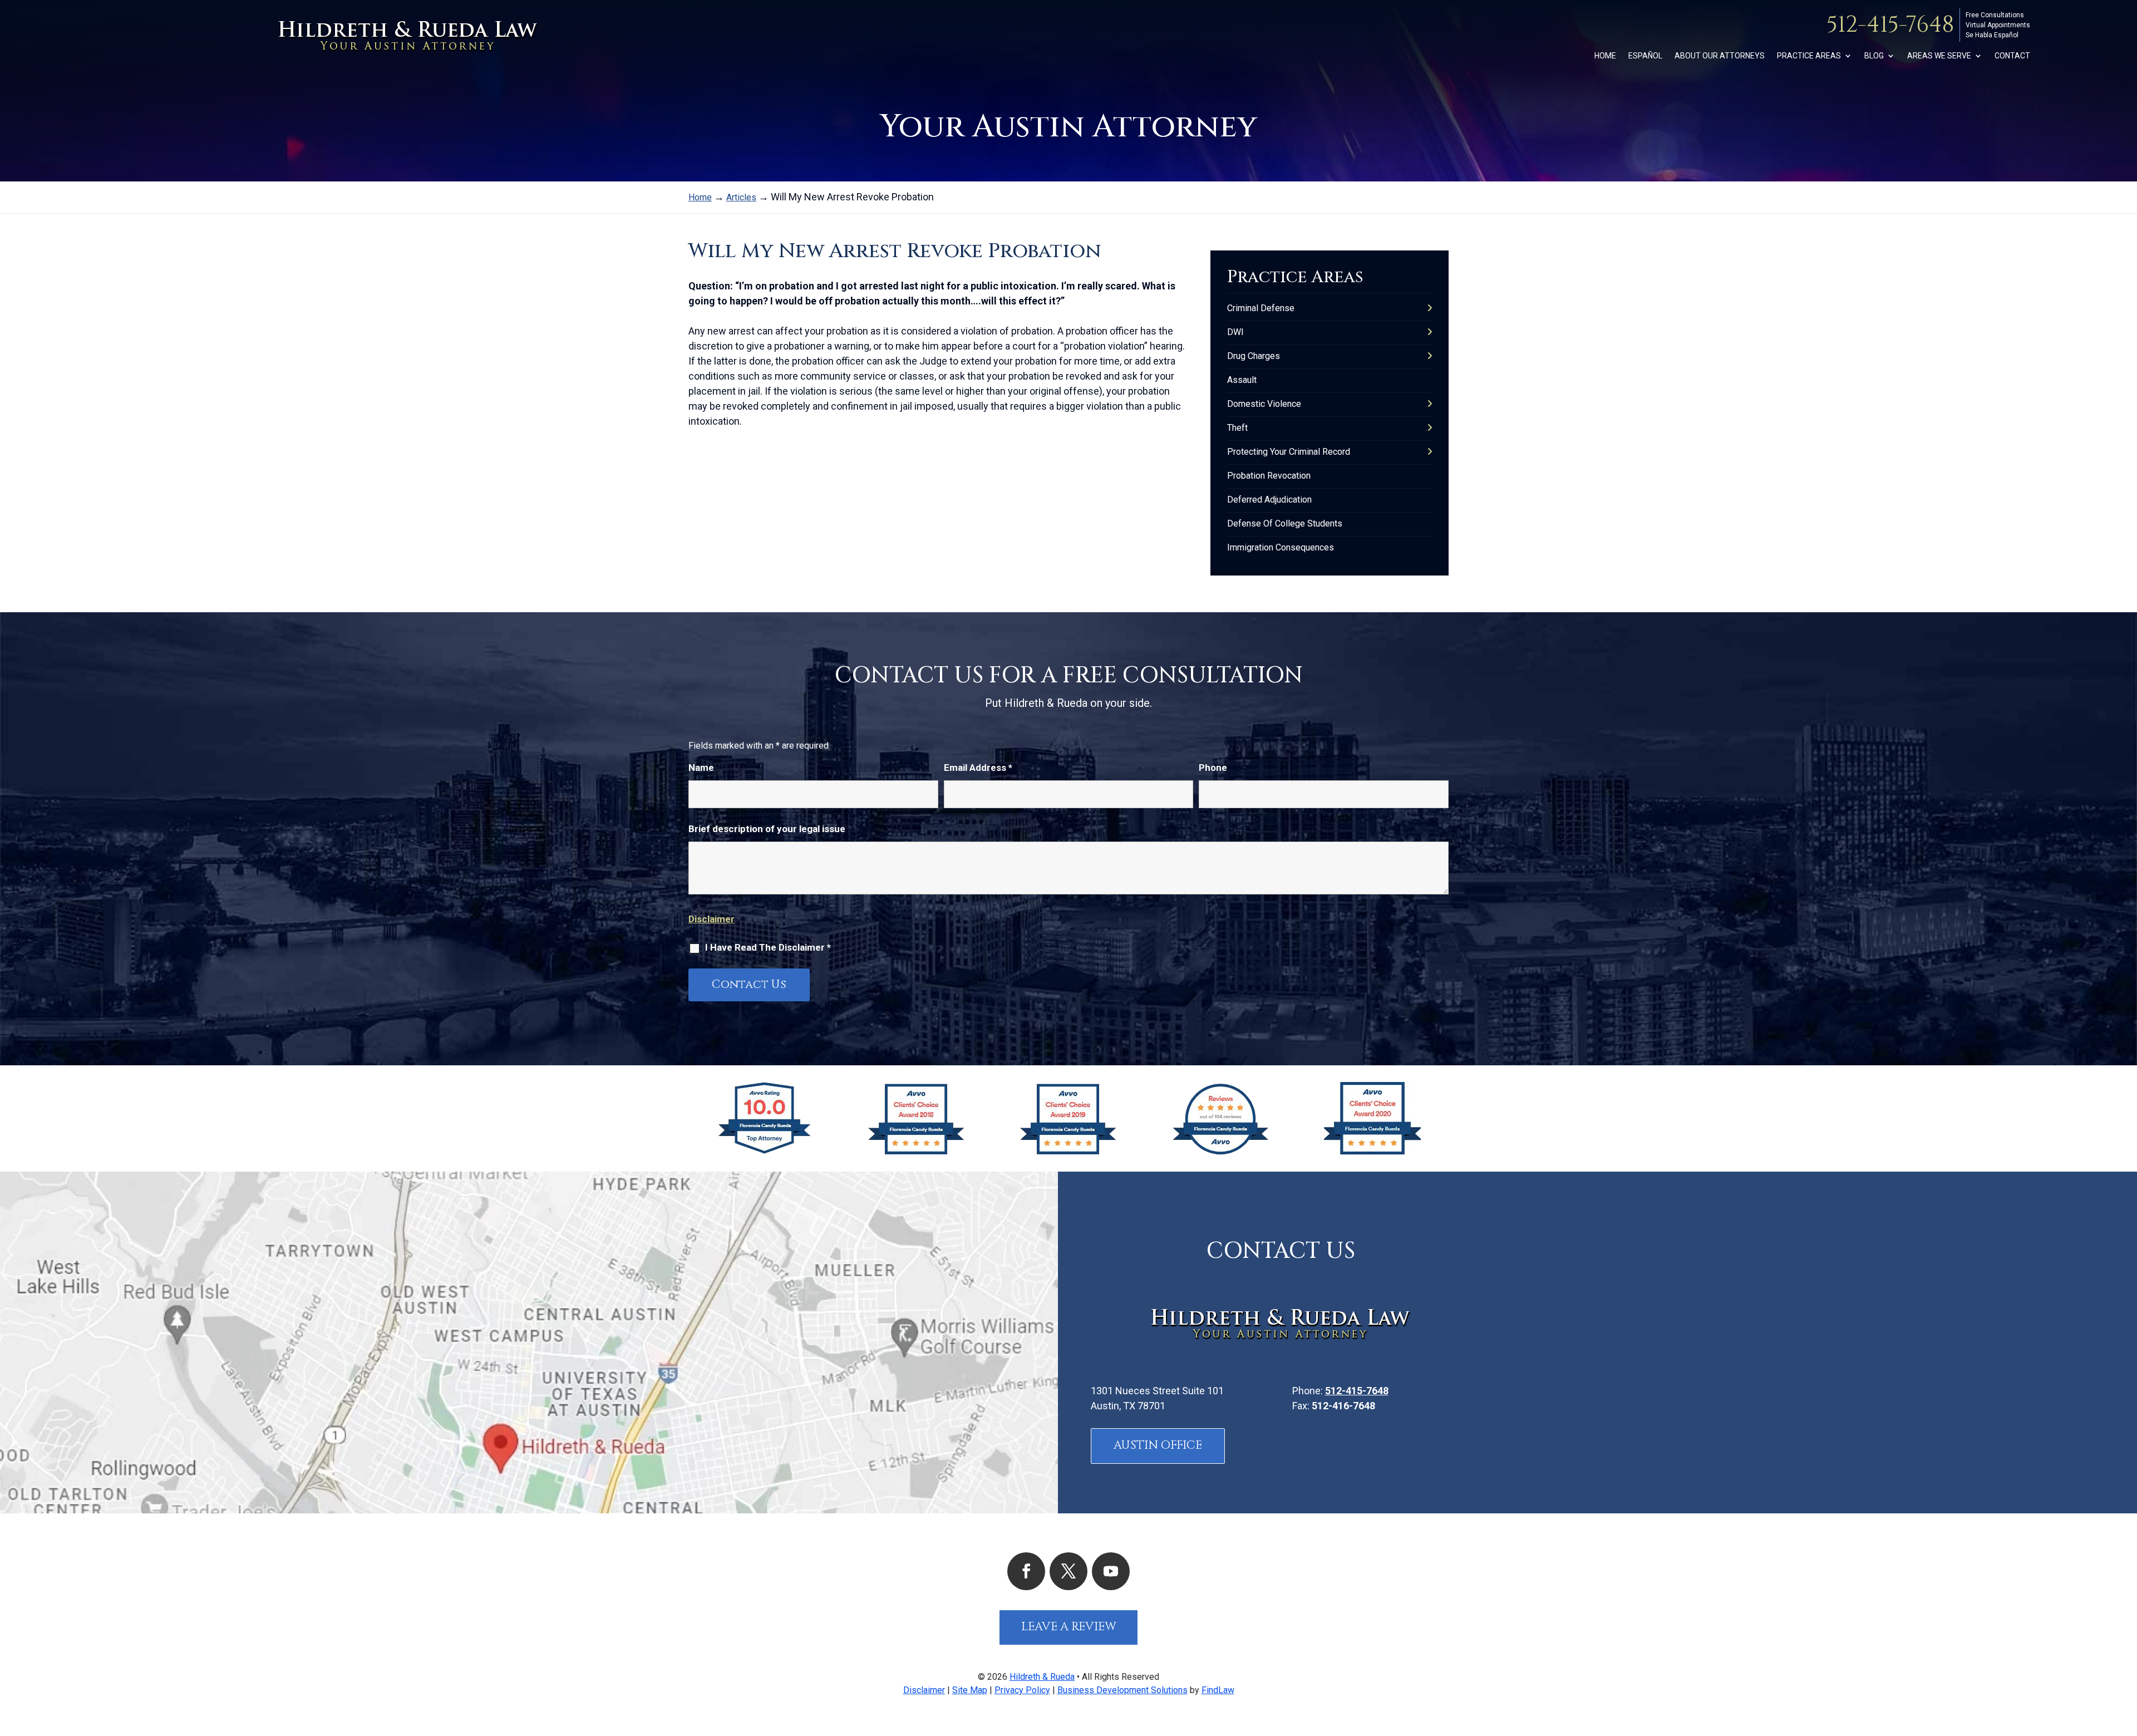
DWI (1235, 332)
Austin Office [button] (1158, 1445)
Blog (1874, 56)
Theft (1237, 428)
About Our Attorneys (1720, 56)
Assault (1242, 380)
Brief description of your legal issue (767, 829)
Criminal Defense (1261, 308)
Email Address (978, 768)
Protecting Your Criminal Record (1289, 452)
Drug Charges (1254, 356)
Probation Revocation (1269, 476)
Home (1605, 56)
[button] (2126, 1655)
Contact (2012, 56)
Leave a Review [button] (1069, 1627)
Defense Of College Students (1285, 523)
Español (1645, 56)
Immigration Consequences (1281, 547)
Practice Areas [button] (1809, 56)
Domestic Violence (1264, 404)
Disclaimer (711, 919)
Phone (1213, 768)
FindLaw (1218, 1690)
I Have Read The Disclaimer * (768, 947)
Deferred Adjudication (1269, 500)
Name (701, 768)
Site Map (970, 1690)
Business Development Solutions (1122, 1690)
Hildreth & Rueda (1042, 1677)
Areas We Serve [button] (1939, 56)
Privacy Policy (1022, 1690)
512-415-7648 (1890, 25)
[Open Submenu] (1430, 308)
